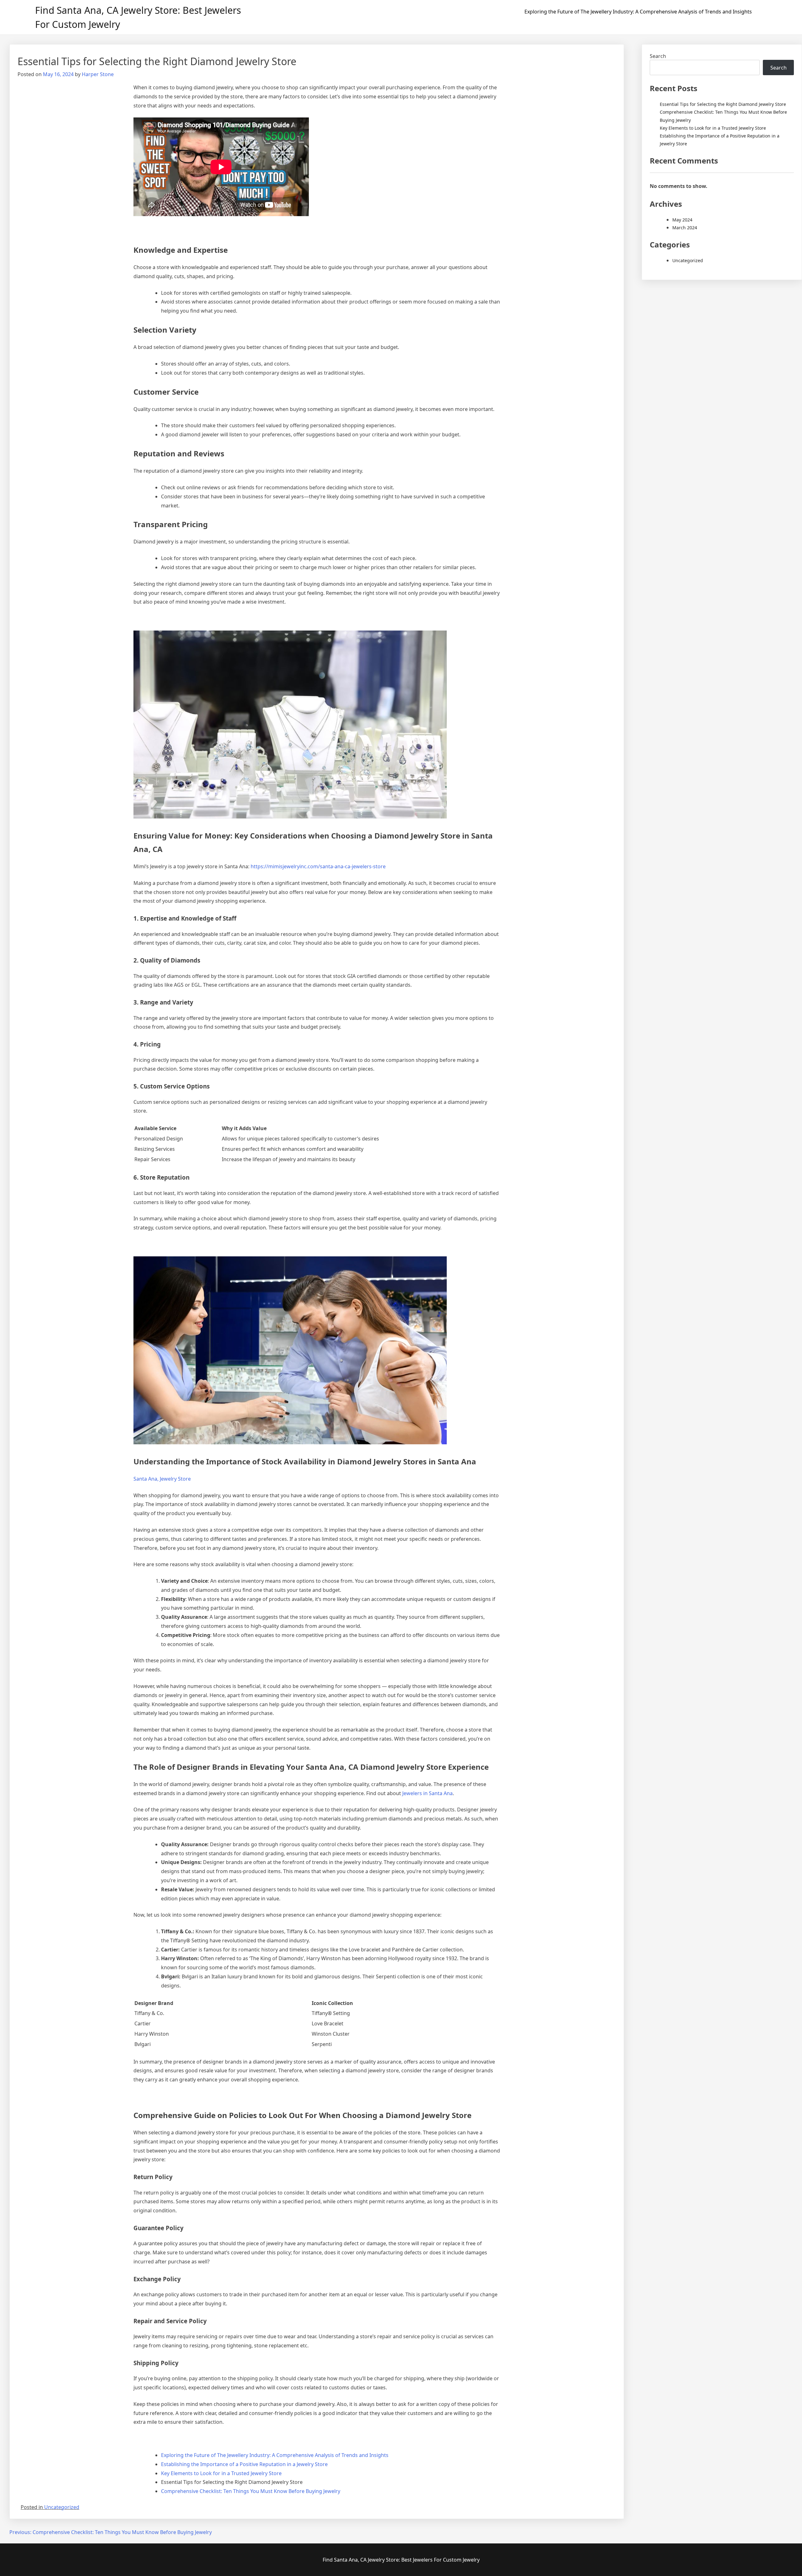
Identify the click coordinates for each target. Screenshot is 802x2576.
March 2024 (685, 228)
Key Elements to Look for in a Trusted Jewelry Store (221, 2473)
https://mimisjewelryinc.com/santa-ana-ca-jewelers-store (318, 866)
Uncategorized (62, 2507)
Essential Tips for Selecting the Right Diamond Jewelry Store (723, 104)
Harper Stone (98, 74)
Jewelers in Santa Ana (427, 1793)
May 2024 (682, 220)
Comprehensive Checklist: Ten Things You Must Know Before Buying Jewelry (251, 2491)
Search (658, 56)
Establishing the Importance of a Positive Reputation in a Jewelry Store (244, 2464)
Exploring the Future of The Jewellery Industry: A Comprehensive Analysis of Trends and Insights (638, 12)
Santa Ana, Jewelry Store (162, 1479)
